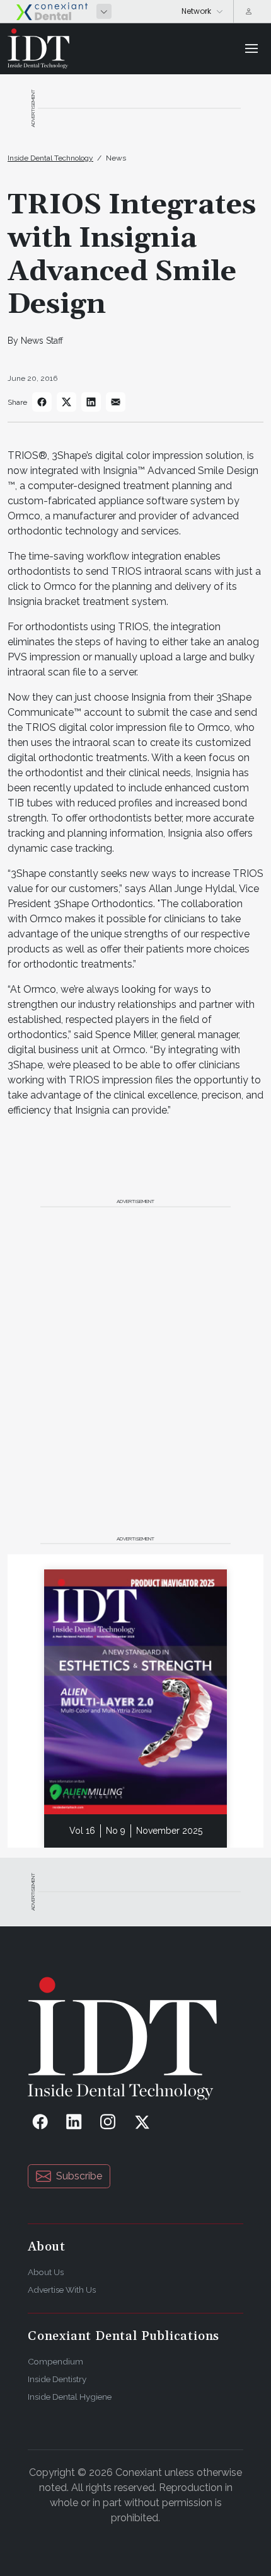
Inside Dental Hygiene (70, 2397)
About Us (46, 2272)
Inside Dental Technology (50, 158)
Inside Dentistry (57, 2379)
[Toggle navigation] (251, 48)
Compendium (55, 2361)
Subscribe (79, 2176)
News (116, 158)
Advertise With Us (62, 2290)
